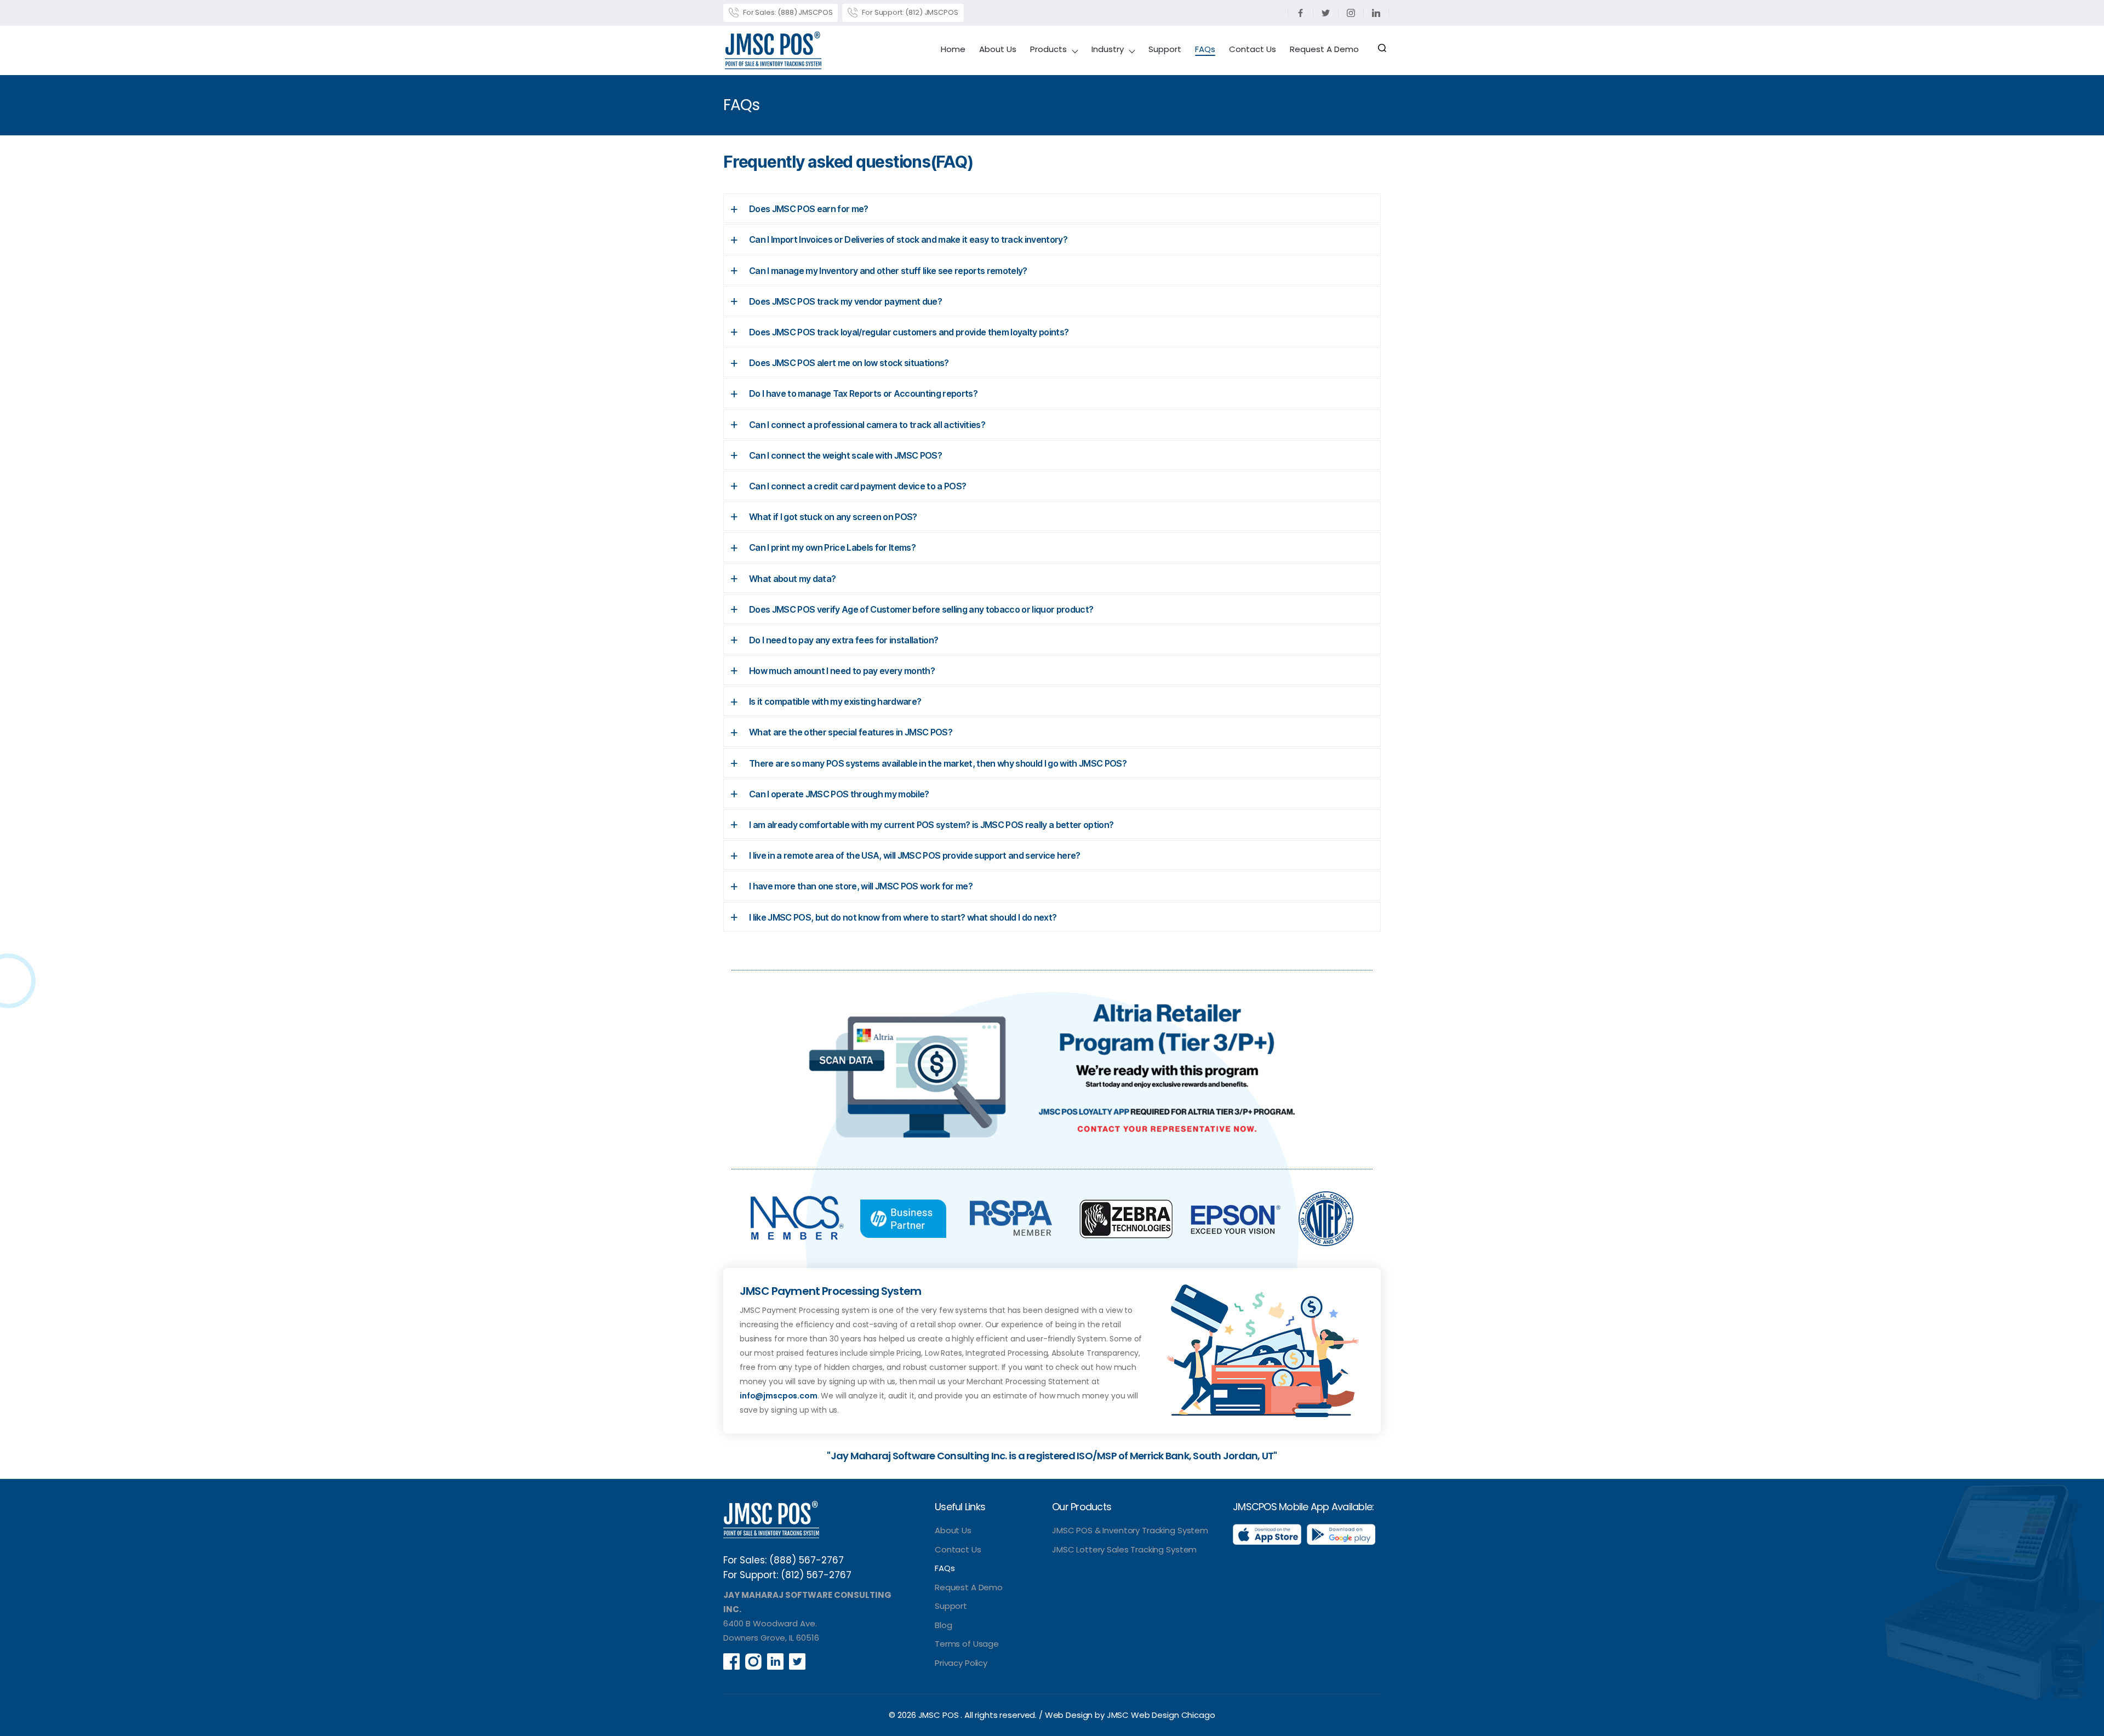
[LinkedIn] (1376, 13)
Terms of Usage (967, 1644)
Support (1165, 50)
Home (953, 50)
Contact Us (1253, 50)
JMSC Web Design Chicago (1161, 1715)
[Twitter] (1326, 13)
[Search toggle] (1382, 50)
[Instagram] (1351, 13)
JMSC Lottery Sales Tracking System (1124, 1549)
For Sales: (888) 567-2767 (784, 1560)
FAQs (1205, 50)
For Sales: (787, 12)
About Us (998, 50)
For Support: (909, 12)
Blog (943, 1625)
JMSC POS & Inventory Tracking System (1130, 1530)
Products (1048, 50)
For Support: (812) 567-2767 (787, 1575)
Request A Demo (1324, 50)
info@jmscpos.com (779, 1396)
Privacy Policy (961, 1663)
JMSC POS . (941, 1715)
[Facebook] (1300, 13)
